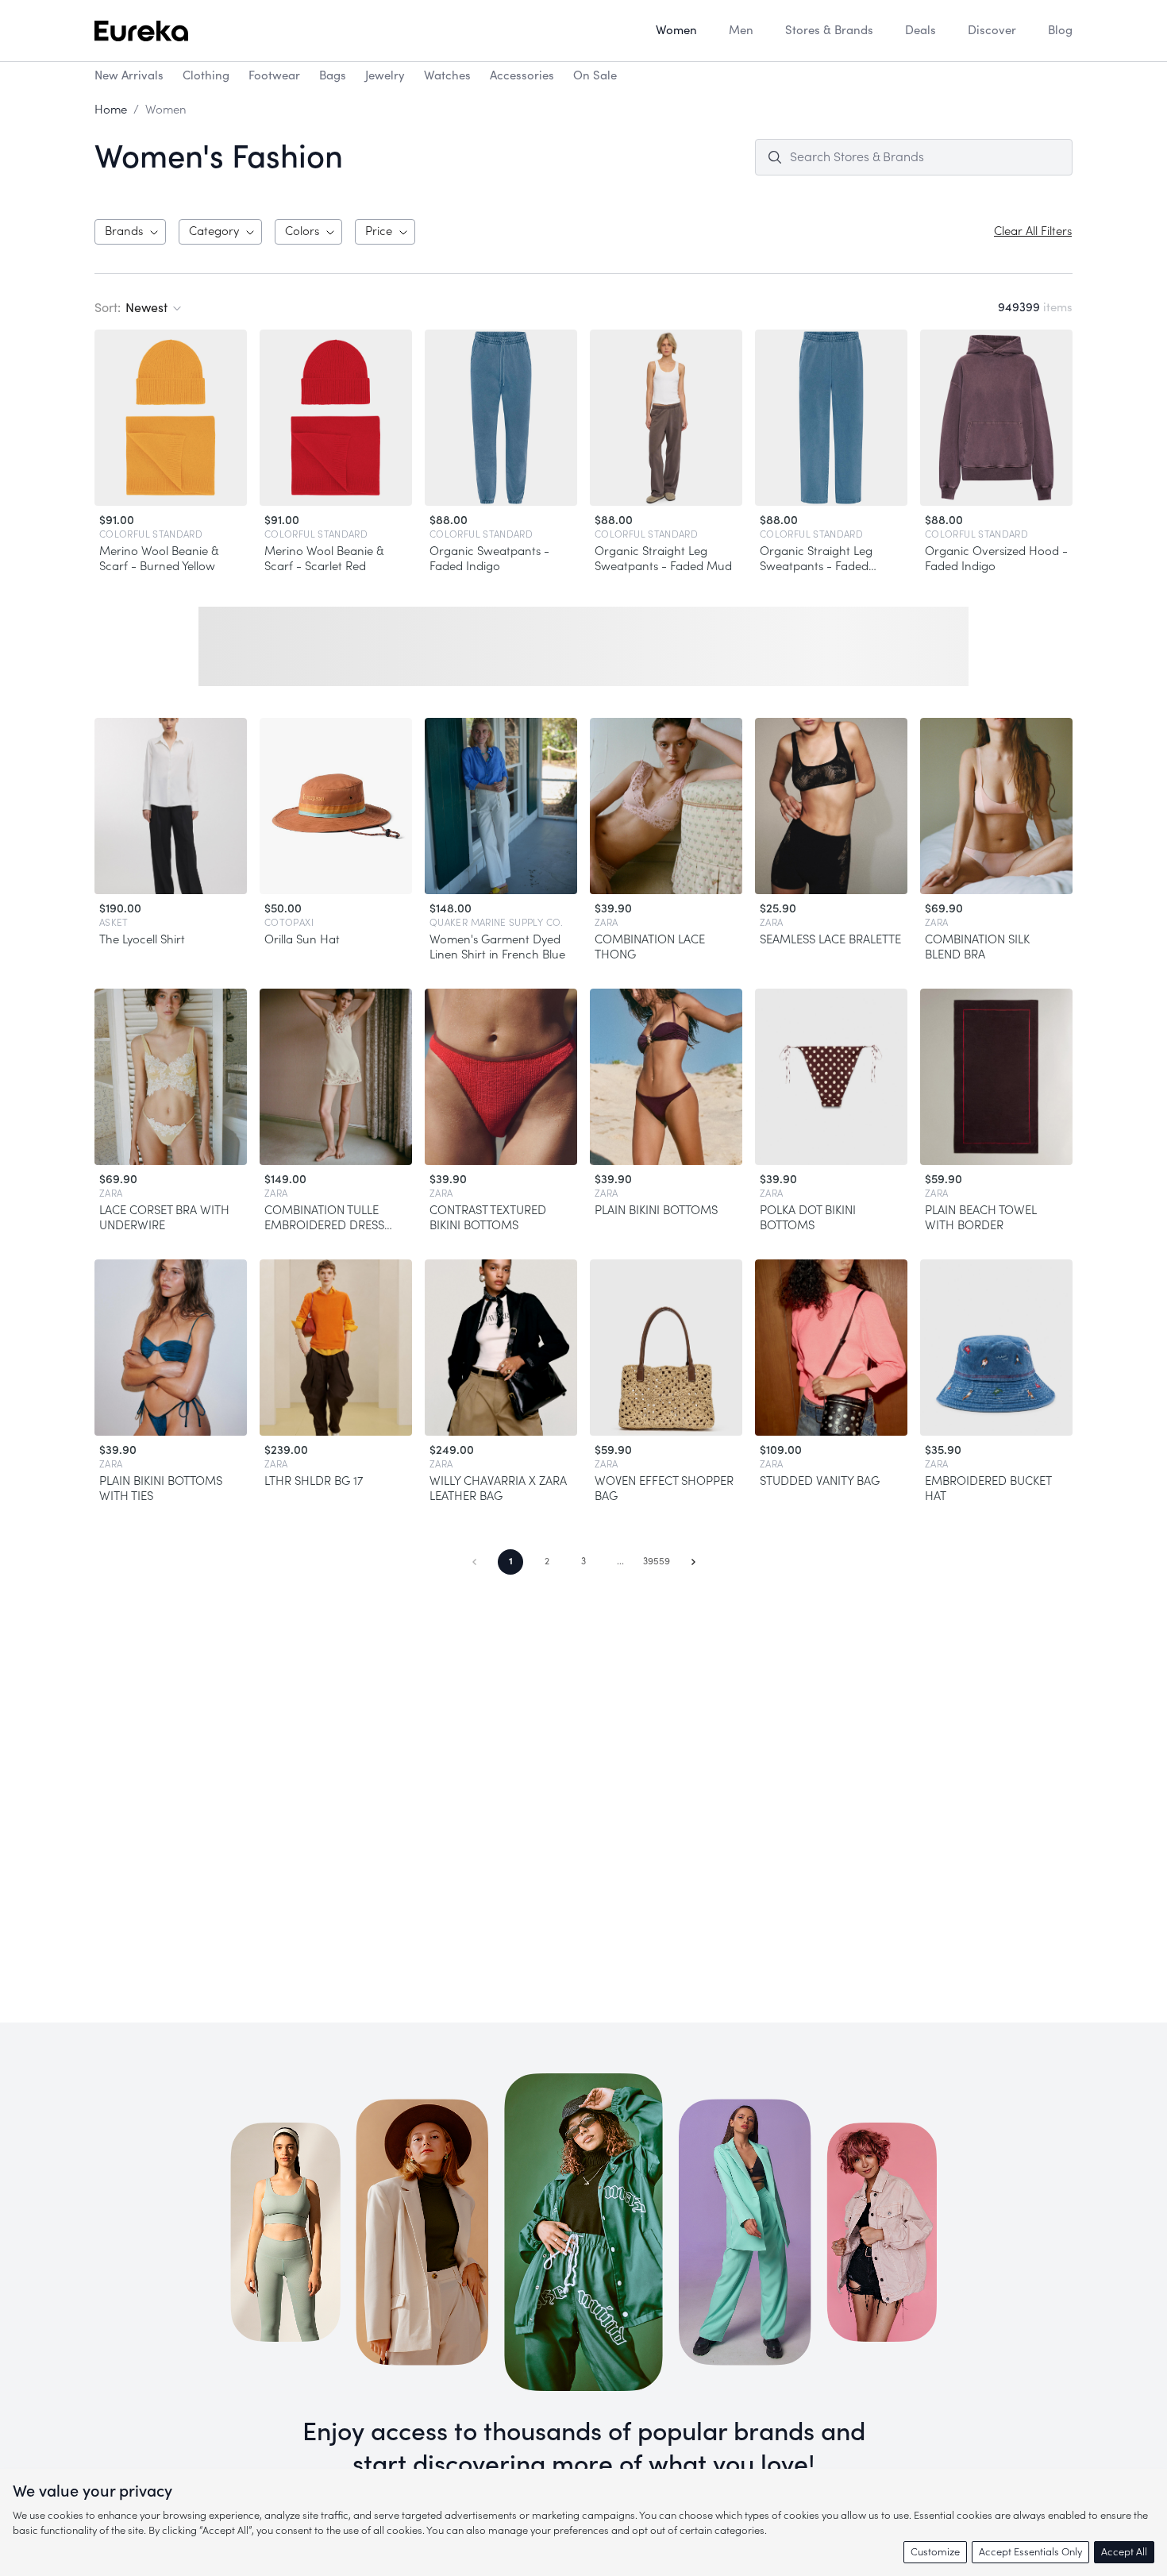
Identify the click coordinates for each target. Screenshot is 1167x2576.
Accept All (1124, 2552)
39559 (657, 1561)
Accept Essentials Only (1030, 2552)
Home (111, 110)
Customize (935, 2552)
